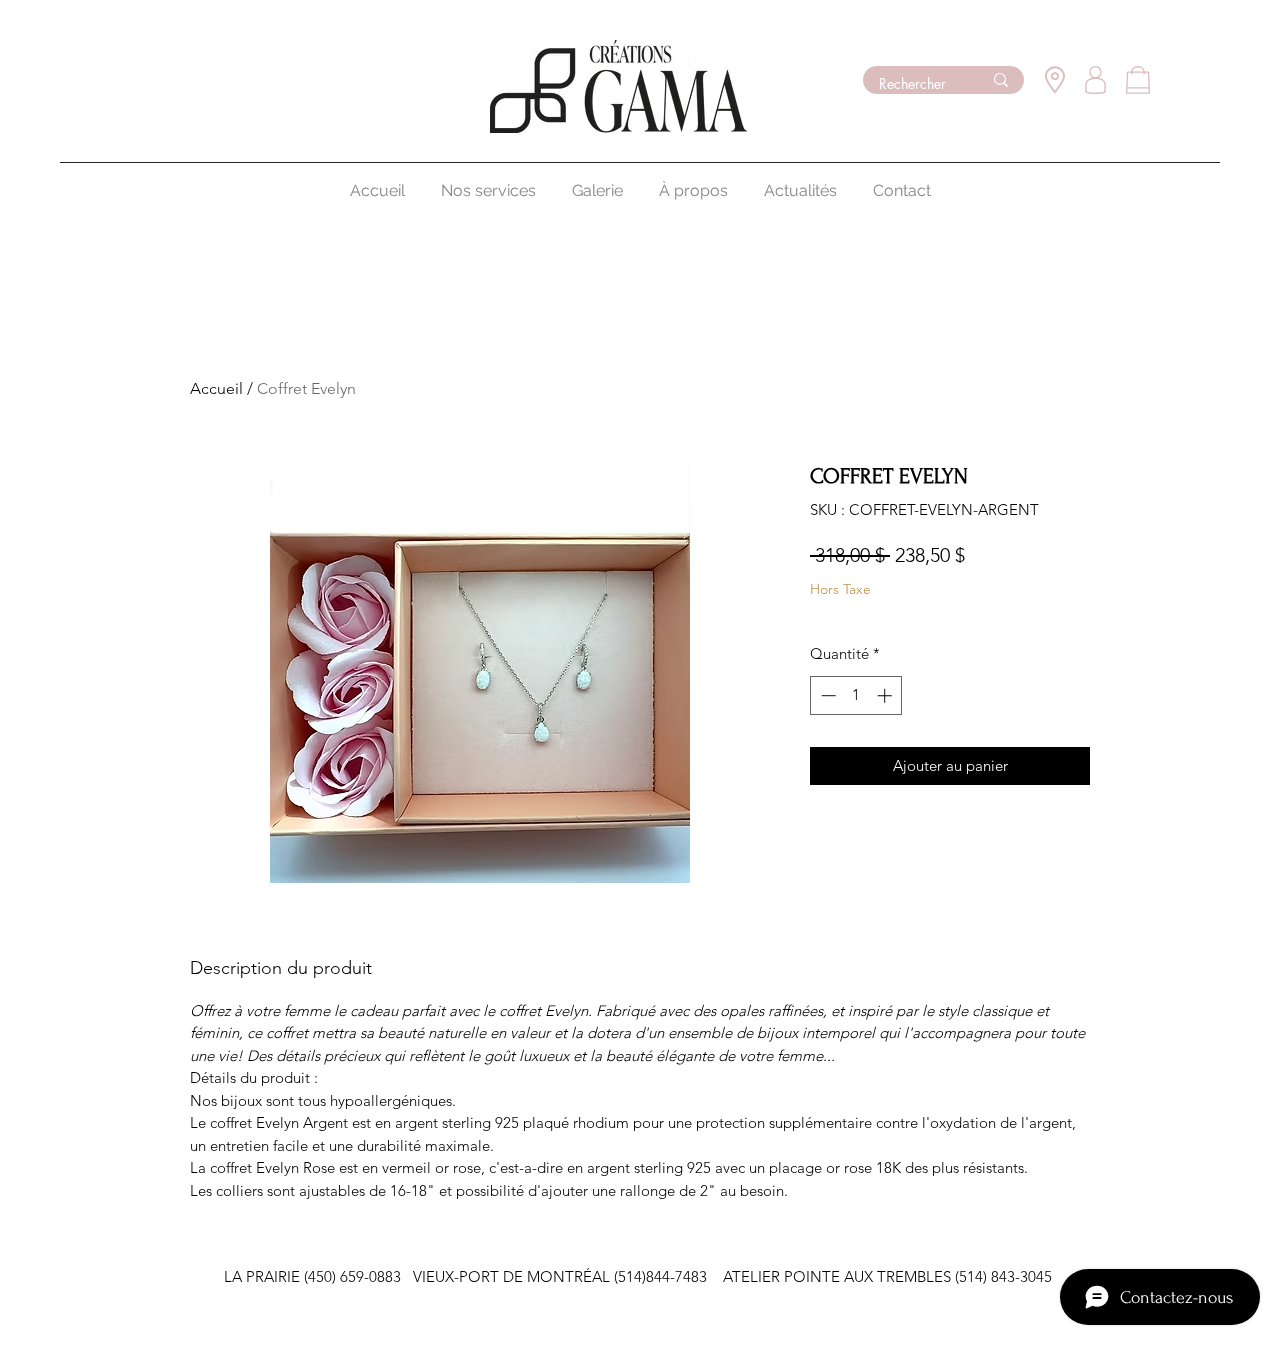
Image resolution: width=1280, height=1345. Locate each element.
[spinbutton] (856, 695)
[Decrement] (826, 695)
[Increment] (886, 695)
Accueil (216, 388)
